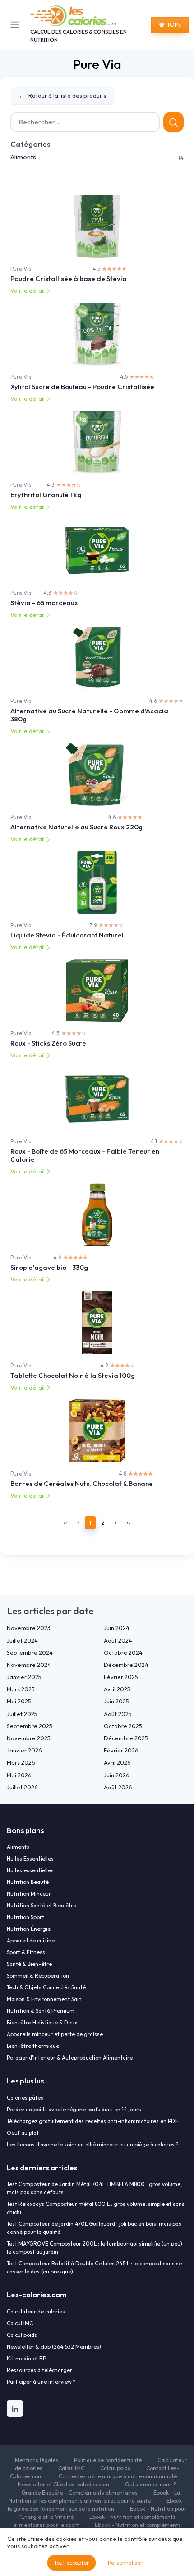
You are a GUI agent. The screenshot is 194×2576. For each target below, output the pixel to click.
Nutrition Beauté (28, 1882)
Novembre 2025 (29, 1738)
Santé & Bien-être (29, 1964)
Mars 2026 (21, 1762)
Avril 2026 (117, 1762)
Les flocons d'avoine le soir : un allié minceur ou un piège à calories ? (93, 2144)
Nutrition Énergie (29, 1929)
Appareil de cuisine (31, 1940)
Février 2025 (121, 1677)
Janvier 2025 (24, 1677)
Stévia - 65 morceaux (44, 603)
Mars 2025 (21, 1689)
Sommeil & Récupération (38, 1976)
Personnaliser (125, 2563)
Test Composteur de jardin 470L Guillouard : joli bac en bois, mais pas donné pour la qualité (94, 2228)
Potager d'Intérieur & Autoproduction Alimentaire (70, 2058)
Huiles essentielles (30, 1870)
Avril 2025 (117, 1689)
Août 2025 (118, 1714)
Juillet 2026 (22, 1787)
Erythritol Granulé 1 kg (46, 495)
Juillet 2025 (22, 1714)
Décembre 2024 (126, 1665)
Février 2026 (121, 1750)
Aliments (23, 157)
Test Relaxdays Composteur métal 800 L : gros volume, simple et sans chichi (96, 2208)
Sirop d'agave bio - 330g (49, 1267)
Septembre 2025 (30, 1726)
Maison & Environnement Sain (44, 1999)
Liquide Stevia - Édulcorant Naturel (67, 935)
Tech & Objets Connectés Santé (46, 1987)
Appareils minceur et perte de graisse (55, 2034)
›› (129, 1522)
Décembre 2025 (126, 1738)
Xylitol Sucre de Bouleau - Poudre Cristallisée (82, 387)
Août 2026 (118, 1787)
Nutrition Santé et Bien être (42, 1905)
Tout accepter (72, 2563)
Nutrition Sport (25, 1917)
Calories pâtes (25, 2098)
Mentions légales (37, 2460)
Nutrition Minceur (29, 1894)
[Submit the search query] (173, 122)
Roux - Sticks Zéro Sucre (48, 1043)
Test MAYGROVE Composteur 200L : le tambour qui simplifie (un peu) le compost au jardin (95, 2248)
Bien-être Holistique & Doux (42, 2022)
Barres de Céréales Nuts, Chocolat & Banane (82, 1483)
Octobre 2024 (123, 1652)
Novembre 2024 (29, 1665)
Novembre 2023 (29, 1628)
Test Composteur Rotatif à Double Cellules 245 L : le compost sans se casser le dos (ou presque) (94, 2267)
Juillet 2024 (22, 1640)
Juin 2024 (117, 1628)
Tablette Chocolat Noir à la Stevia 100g (73, 1375)
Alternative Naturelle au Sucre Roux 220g (76, 827)
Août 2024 (118, 1640)
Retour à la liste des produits (62, 95)
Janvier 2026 (24, 1750)
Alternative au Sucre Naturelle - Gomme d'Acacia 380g (89, 715)
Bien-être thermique (33, 2046)
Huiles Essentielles (30, 1858)
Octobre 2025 (123, 1726)
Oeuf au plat (23, 2133)
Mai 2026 (19, 1775)
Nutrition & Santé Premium (41, 2011)
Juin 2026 (117, 1775)
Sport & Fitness (26, 1952)
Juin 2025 (116, 1701)
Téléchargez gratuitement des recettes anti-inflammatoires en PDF (92, 2121)
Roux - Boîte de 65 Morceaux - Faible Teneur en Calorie (85, 1155)
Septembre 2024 (30, 1652)
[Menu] (17, 25)
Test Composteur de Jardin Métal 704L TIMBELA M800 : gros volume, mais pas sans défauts (94, 2188)
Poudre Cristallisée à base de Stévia (69, 278)
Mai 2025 (19, 1701)
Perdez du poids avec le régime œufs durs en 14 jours (74, 2109)
